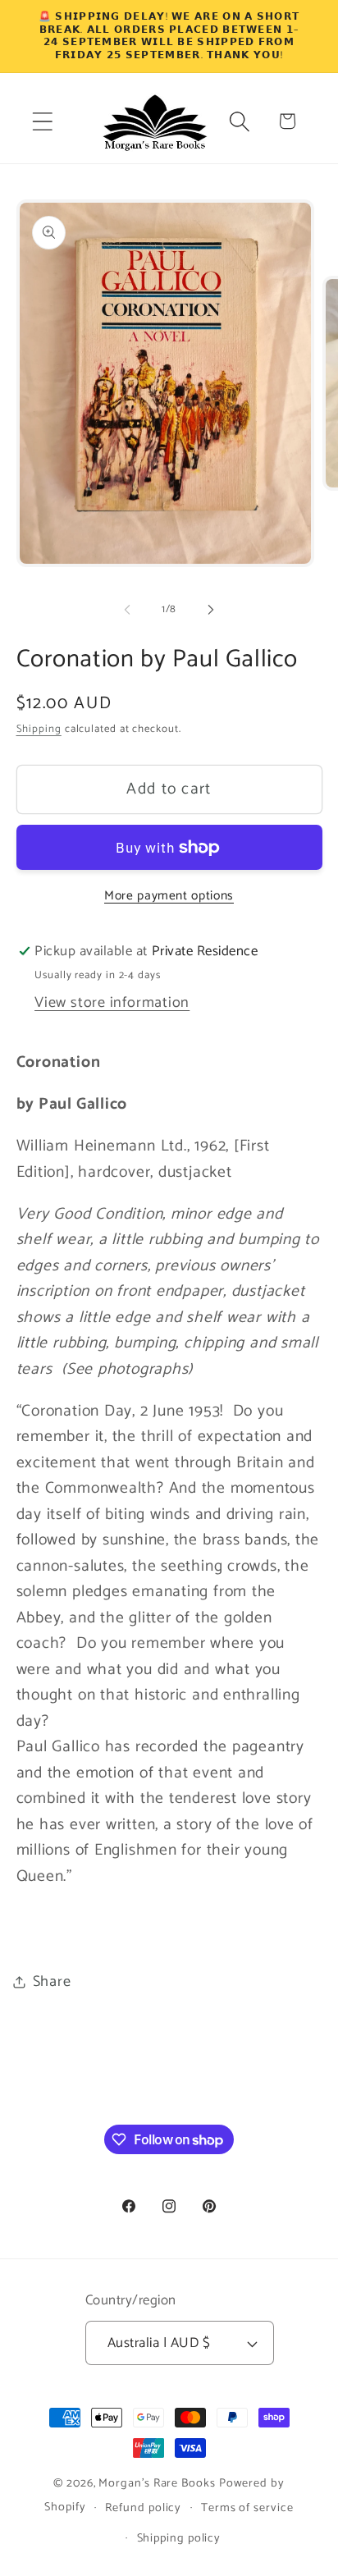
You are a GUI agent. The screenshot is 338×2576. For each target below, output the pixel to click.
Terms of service (247, 2508)
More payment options (169, 896)
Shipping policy (179, 2538)
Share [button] (52, 1982)
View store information (112, 1003)
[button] (42, 121)
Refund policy (143, 2508)
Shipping (39, 729)
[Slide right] (211, 610)
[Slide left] (127, 610)
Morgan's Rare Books (157, 2483)
